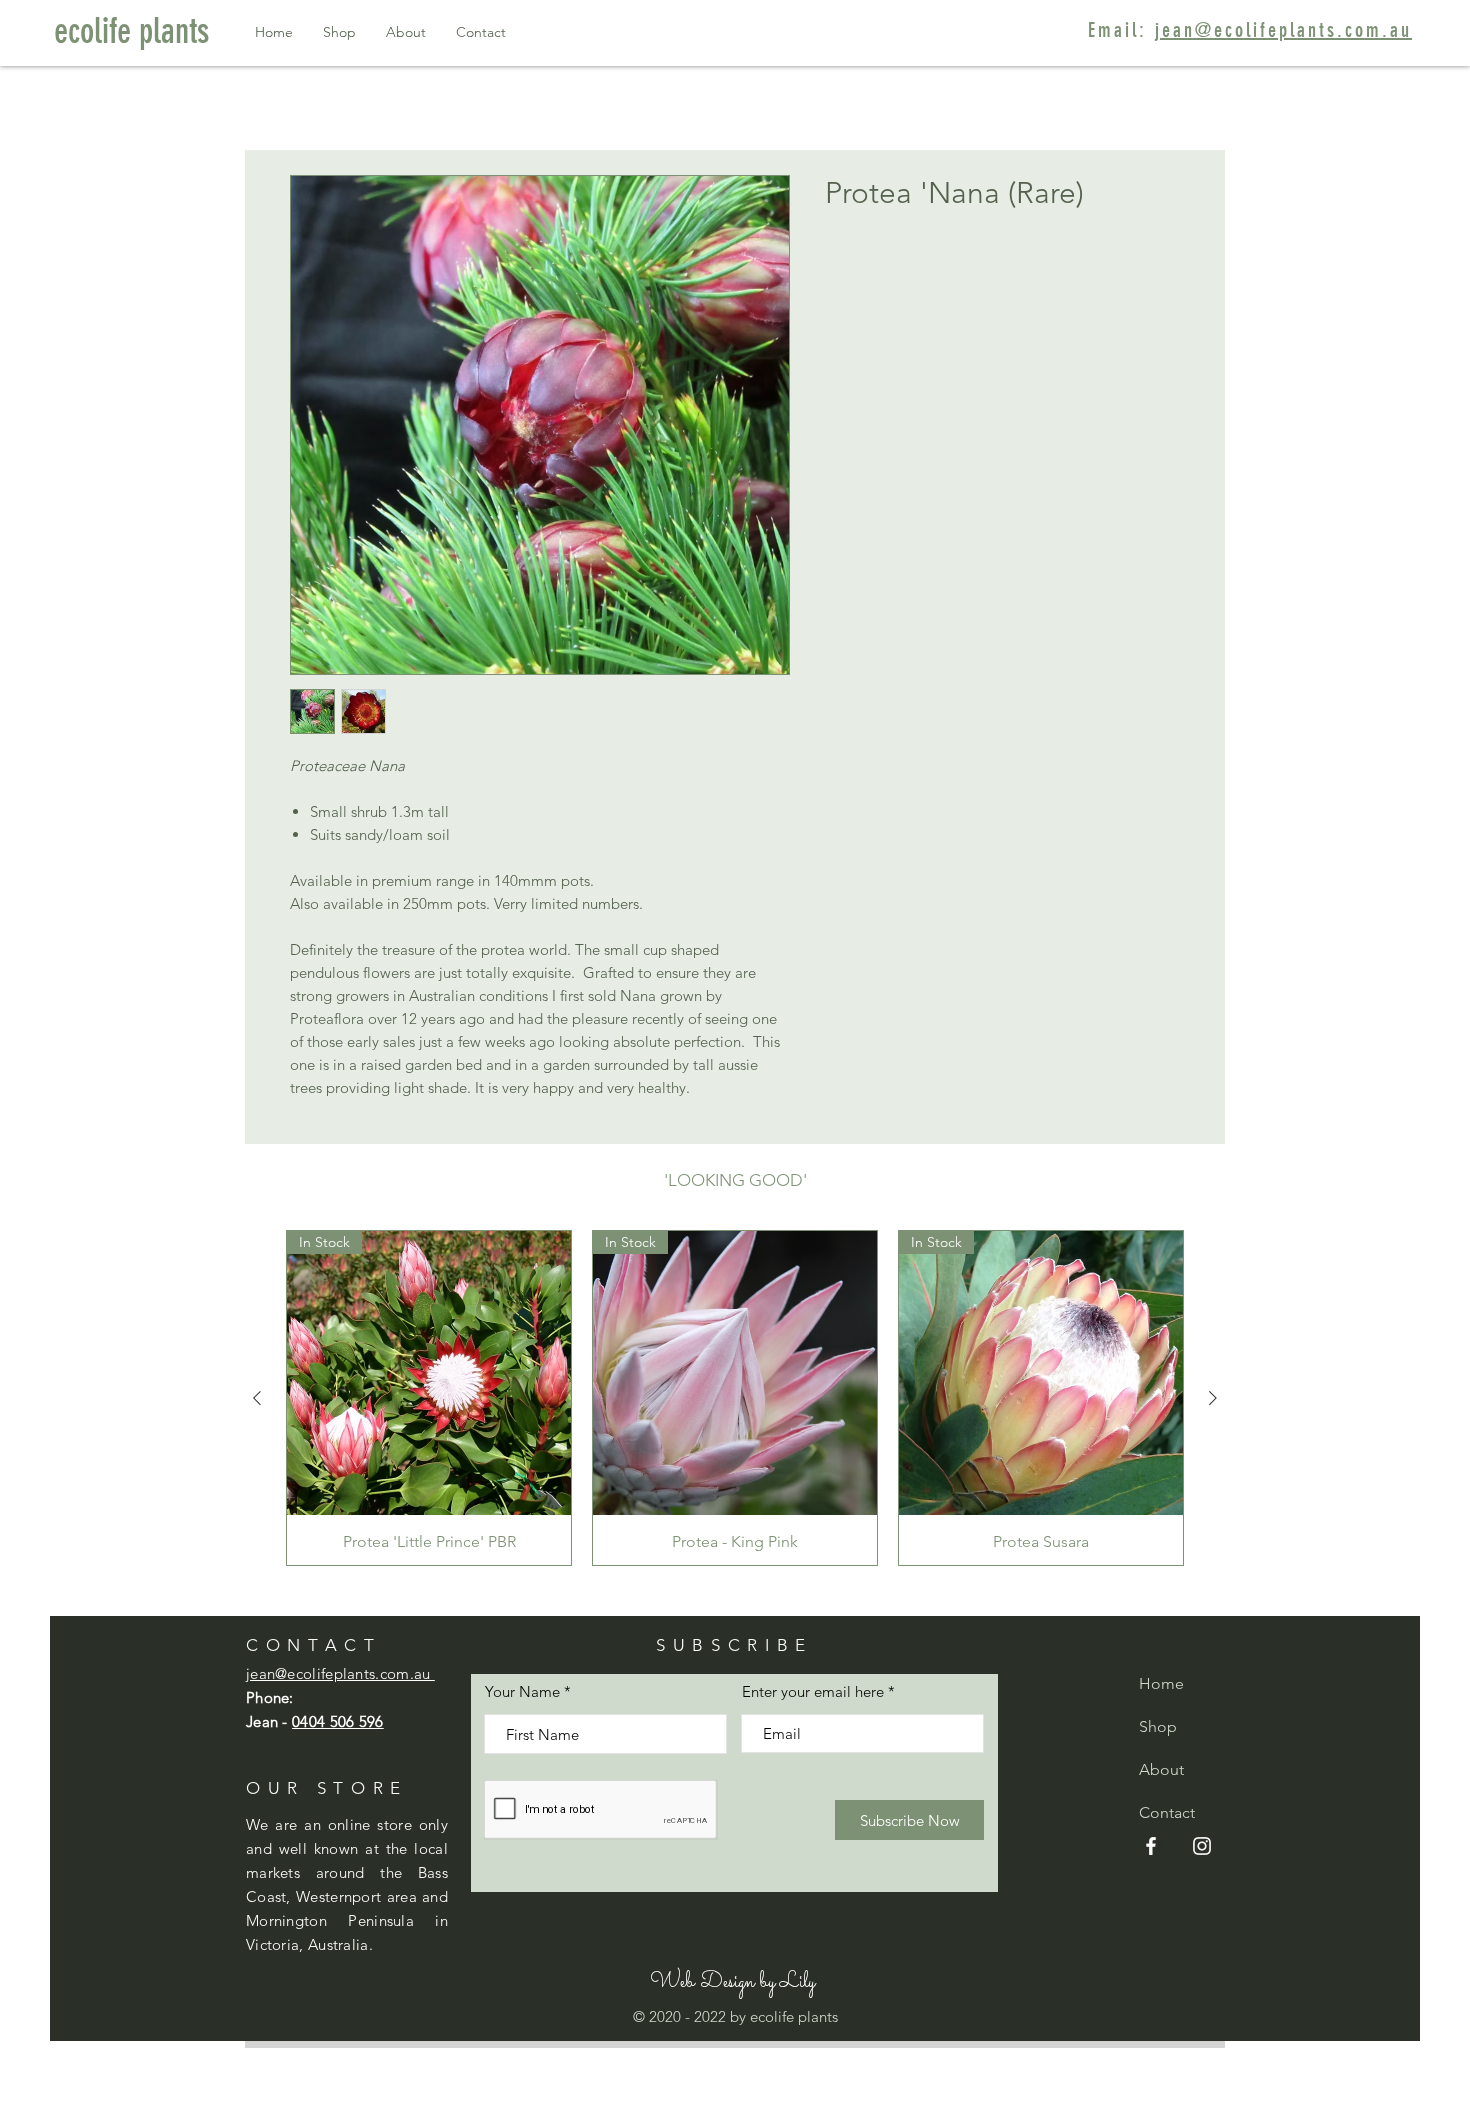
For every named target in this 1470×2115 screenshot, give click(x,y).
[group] (735, 1398)
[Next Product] (1213, 1398)
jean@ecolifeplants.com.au (1283, 30)
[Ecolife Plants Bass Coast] (1151, 1846)
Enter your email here (813, 1691)
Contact (1167, 1812)
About (1161, 1769)
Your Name (522, 1691)
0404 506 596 (338, 1721)
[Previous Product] (257, 1398)
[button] (732, 1983)
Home (1161, 1683)
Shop (1158, 1726)
